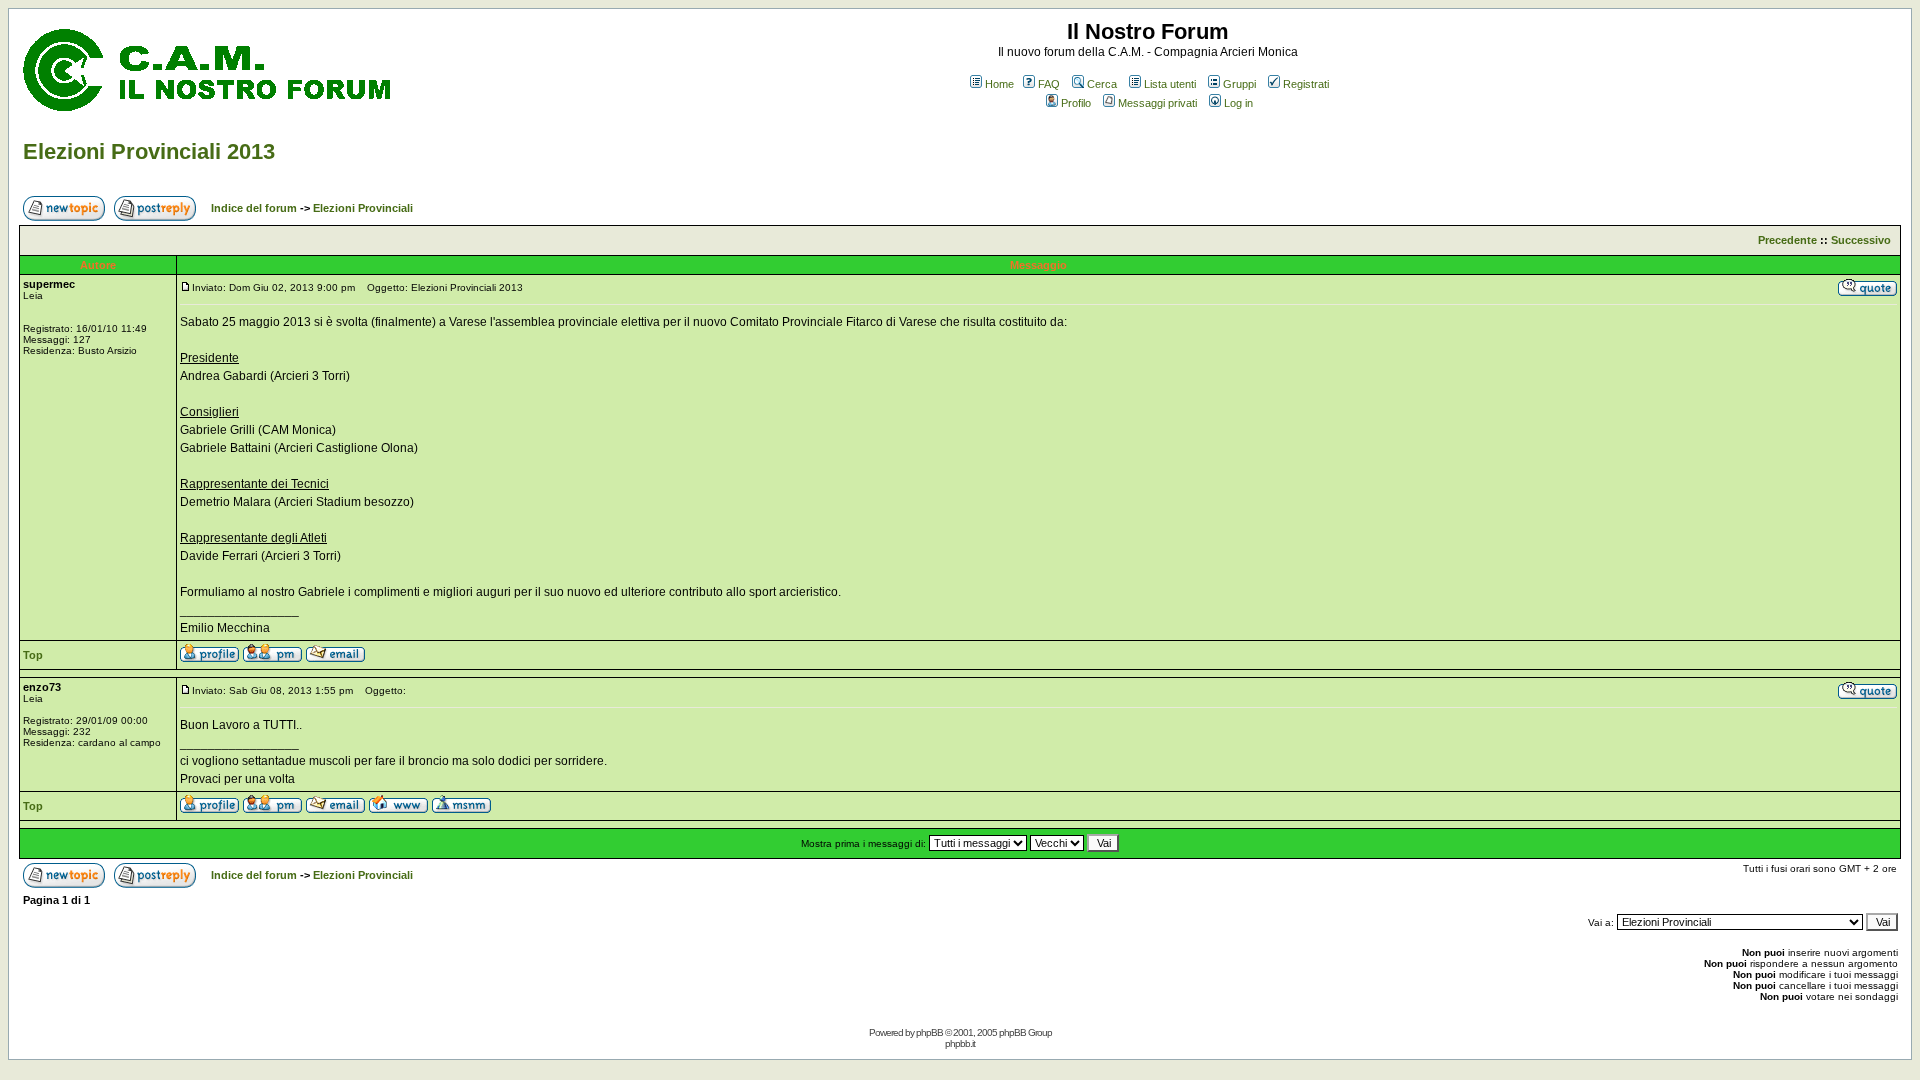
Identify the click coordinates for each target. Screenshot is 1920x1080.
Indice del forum (254, 208)
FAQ (1049, 84)
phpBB (929, 1032)
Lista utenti (1170, 84)
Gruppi (1239, 84)
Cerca (1102, 84)
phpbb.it (960, 1043)
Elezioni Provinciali (363, 208)
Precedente (1787, 240)
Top (33, 655)
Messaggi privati (1157, 103)
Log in (1238, 103)
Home (999, 84)
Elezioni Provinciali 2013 (149, 151)
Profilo (1076, 103)
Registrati (1306, 84)
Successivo (1861, 240)
